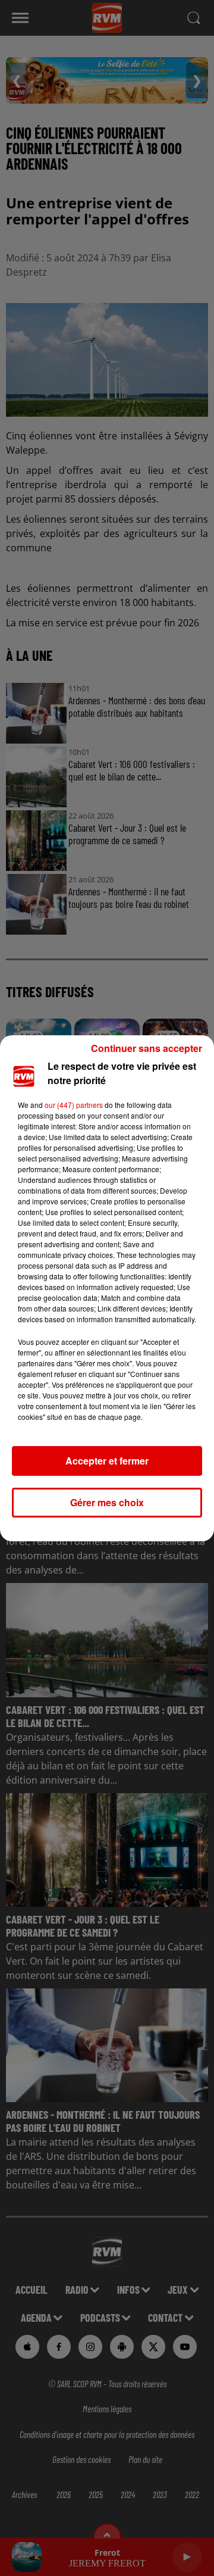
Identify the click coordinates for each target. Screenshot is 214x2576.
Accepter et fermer (107, 1461)
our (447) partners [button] (74, 1105)
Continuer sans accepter (147, 1048)
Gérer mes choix (107, 1502)
